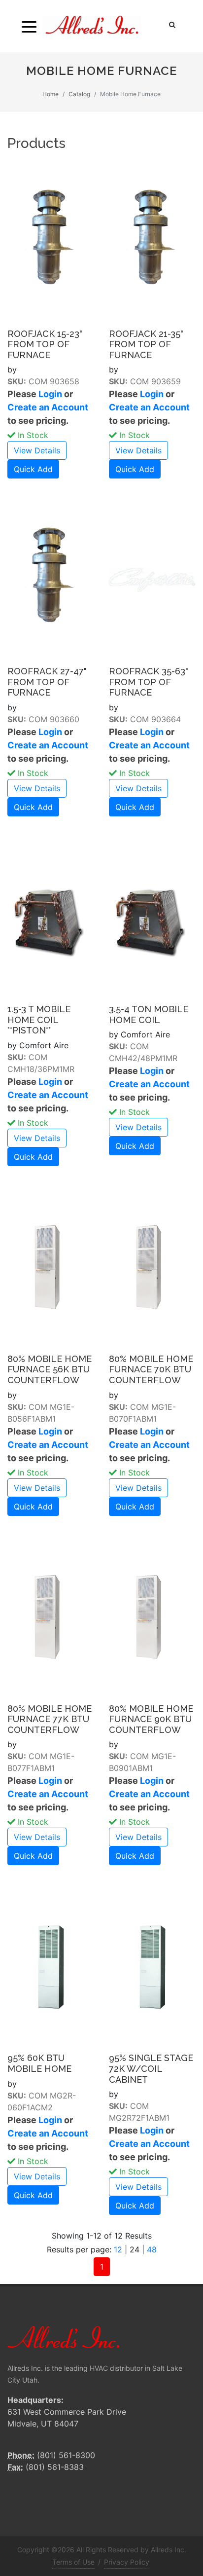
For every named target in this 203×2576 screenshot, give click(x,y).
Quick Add (33, 469)
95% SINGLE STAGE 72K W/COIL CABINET (151, 2068)
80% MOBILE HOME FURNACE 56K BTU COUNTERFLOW (50, 1369)
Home (51, 94)
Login (50, 394)
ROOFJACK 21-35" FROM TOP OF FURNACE (146, 344)
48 (152, 2249)
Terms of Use (73, 2562)
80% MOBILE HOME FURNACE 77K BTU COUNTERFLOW (50, 1719)
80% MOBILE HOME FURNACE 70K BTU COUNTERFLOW (151, 1369)
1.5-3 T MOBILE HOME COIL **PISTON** (39, 1020)
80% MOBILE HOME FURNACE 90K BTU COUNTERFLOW (151, 1719)
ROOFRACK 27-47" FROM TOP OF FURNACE (47, 682)
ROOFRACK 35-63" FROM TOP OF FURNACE (149, 682)
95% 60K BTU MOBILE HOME (39, 2063)
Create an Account (48, 407)
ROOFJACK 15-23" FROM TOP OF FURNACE (45, 344)
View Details (37, 450)
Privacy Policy (127, 2562)
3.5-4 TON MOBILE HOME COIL (149, 1014)
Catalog (79, 94)
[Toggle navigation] (29, 26)
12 (118, 2249)
